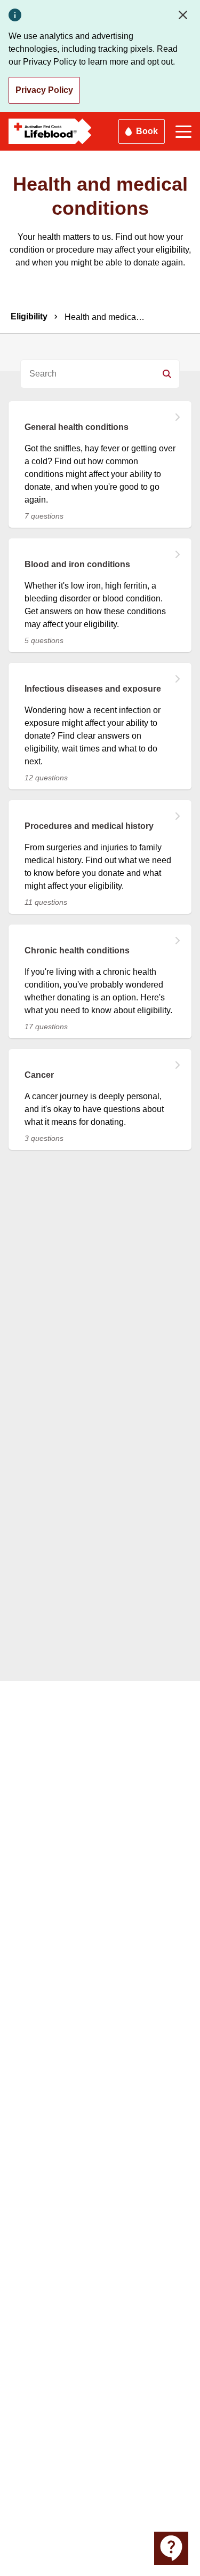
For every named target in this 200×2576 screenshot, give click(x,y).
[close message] (185, 15)
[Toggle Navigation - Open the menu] (183, 132)
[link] (100, 458)
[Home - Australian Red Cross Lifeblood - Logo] (50, 131)
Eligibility (29, 316)
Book (147, 131)
